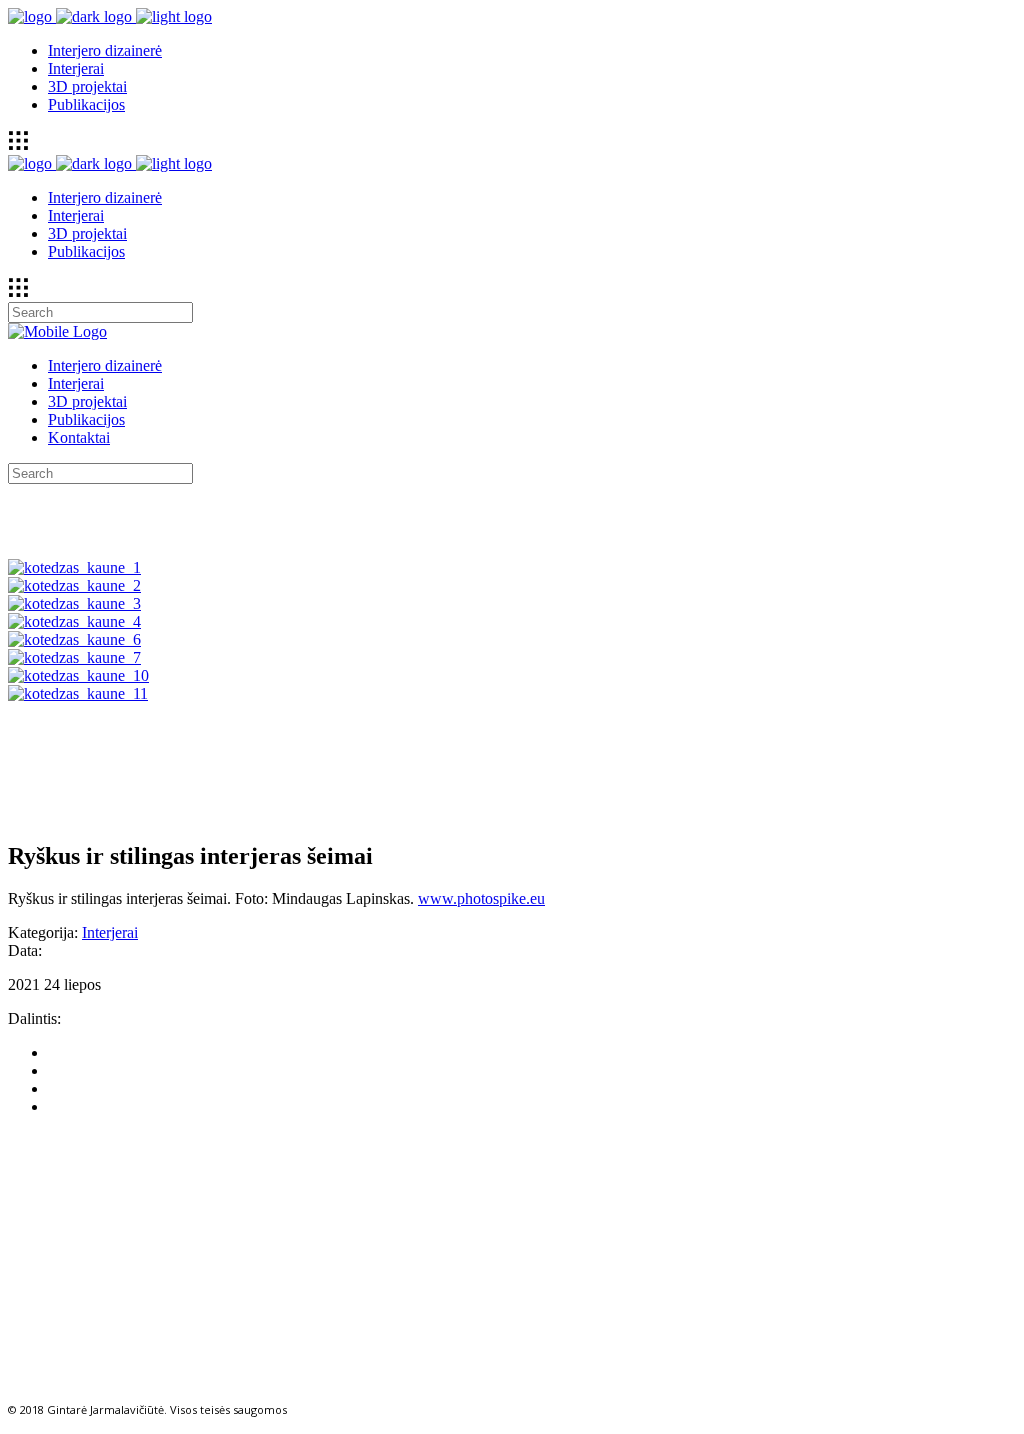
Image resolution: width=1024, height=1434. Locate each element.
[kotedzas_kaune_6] (74, 639)
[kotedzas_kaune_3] (74, 603)
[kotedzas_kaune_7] (74, 657)
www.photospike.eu (481, 898)
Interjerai (110, 932)
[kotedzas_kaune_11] (78, 693)
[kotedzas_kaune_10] (78, 675)
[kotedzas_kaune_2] (74, 585)
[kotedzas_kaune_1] (74, 567)
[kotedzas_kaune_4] (74, 621)
